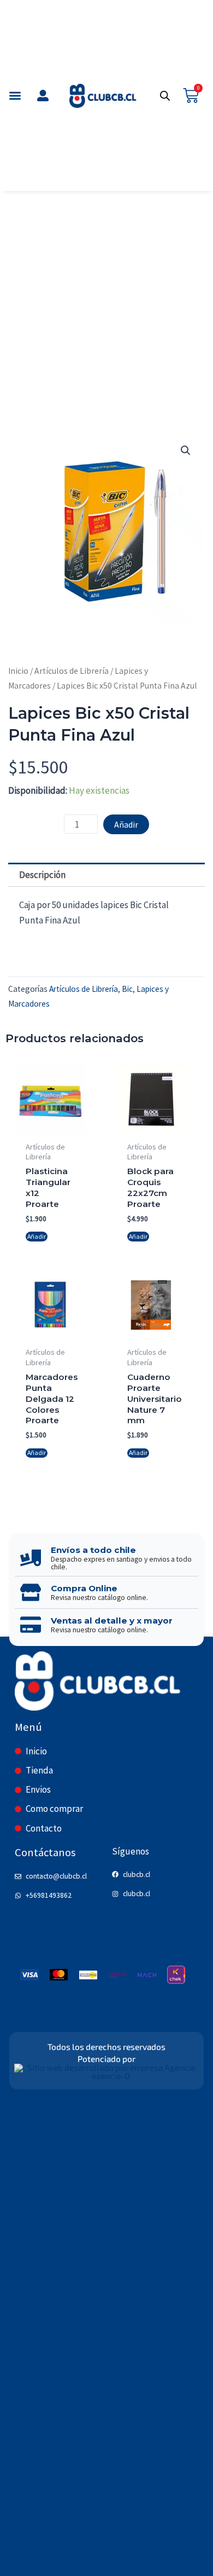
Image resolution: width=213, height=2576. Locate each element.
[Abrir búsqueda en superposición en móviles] (165, 96)
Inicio (18, 671)
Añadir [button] (37, 1236)
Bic (127, 989)
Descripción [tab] (42, 875)
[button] (15, 96)
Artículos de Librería (72, 671)
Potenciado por (106, 2059)
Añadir (126, 824)
